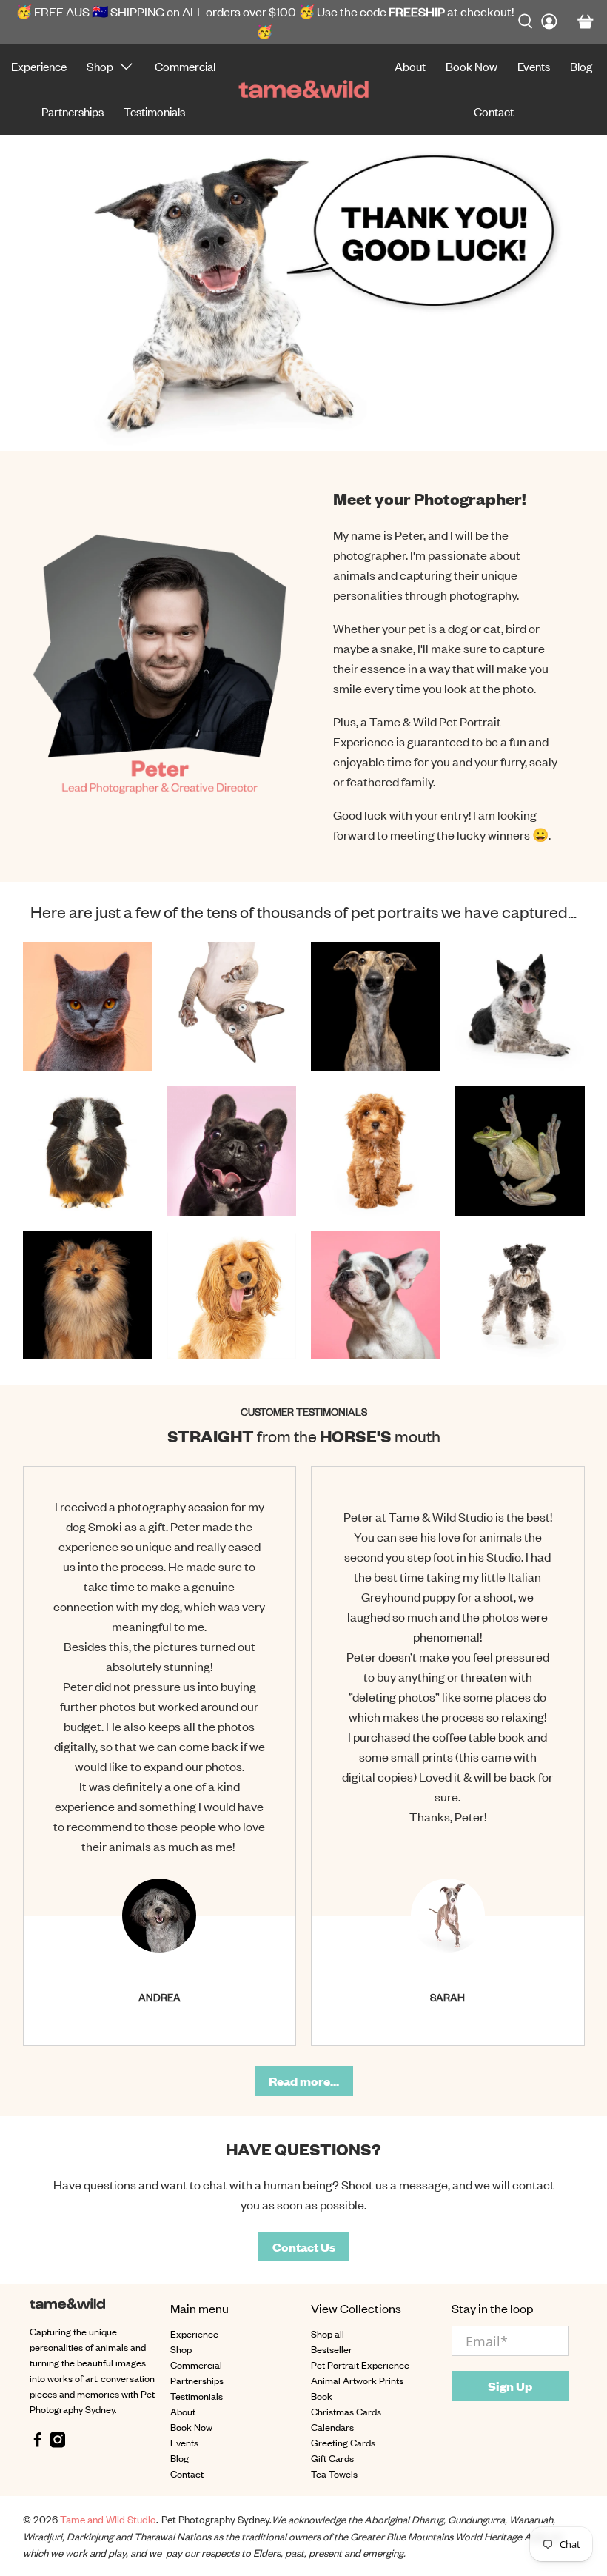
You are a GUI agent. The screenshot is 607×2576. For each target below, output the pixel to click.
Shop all (328, 2334)
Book (322, 2396)
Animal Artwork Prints (357, 2380)
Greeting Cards (343, 2442)
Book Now (472, 66)
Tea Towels (334, 2473)
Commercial (185, 66)
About (410, 66)
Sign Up (510, 2386)
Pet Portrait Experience (360, 2365)
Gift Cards (332, 2458)
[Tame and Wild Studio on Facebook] (38, 2444)
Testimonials (154, 111)
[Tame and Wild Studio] (303, 89)
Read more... (304, 2081)
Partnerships (73, 111)
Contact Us (304, 2247)
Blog (581, 66)
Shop (100, 66)
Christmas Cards (346, 2411)
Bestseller (332, 2349)
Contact (494, 111)
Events (534, 66)
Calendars (332, 2427)
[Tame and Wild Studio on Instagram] (58, 2444)
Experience (39, 66)
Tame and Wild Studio (108, 2519)
